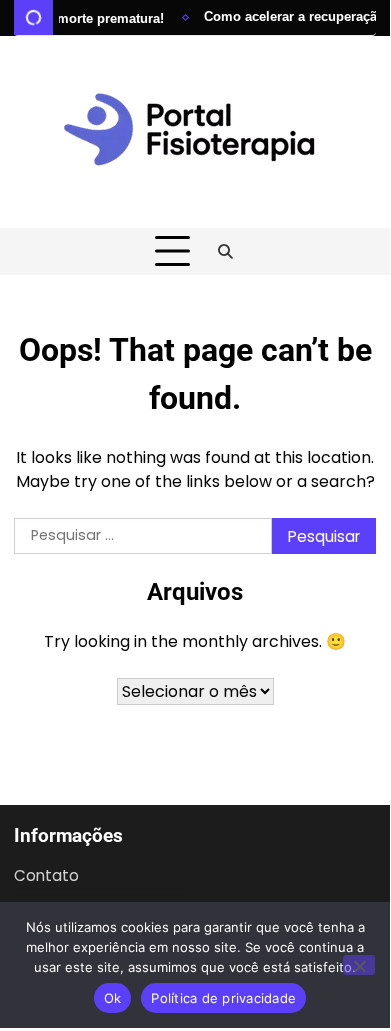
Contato (46, 875)
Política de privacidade (223, 998)
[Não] (359, 965)
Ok (113, 998)
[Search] (226, 252)
